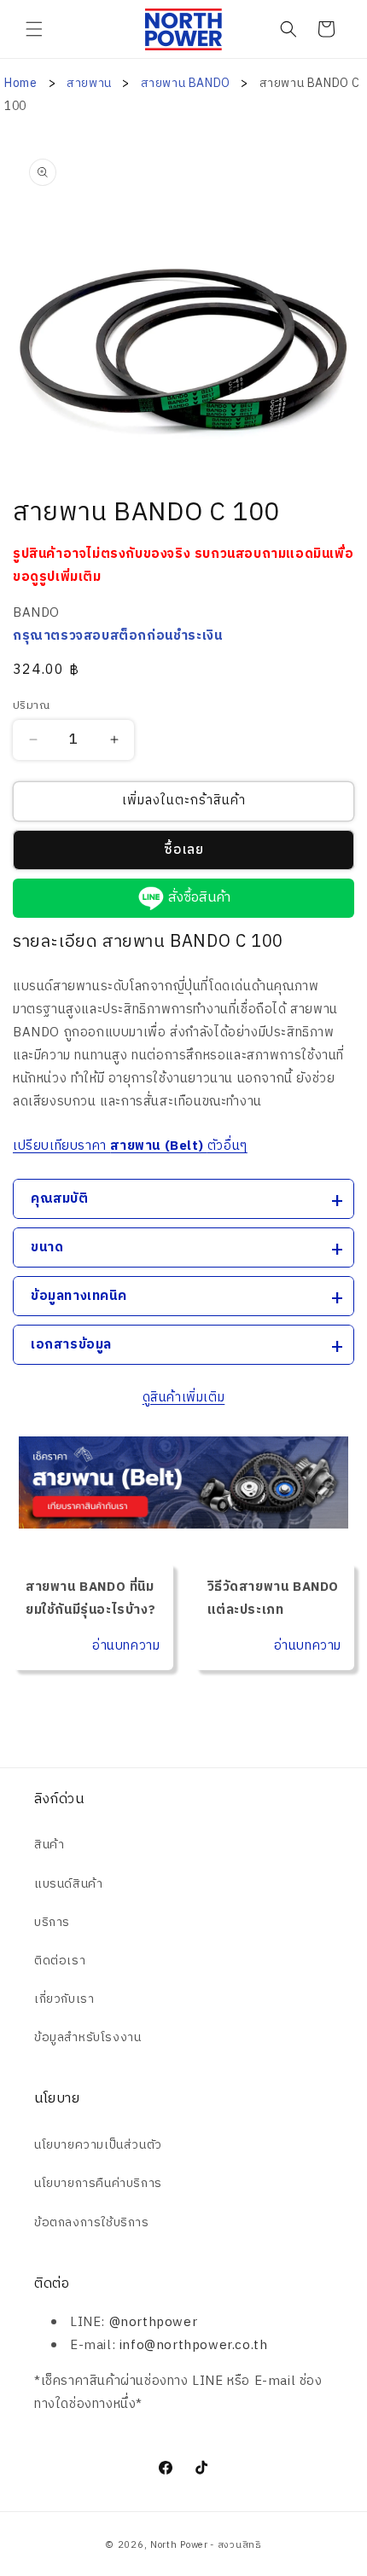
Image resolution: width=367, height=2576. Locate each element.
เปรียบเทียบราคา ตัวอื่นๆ (130, 1146)
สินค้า (49, 1845)
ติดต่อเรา (60, 1961)
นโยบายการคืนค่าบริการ (98, 2183)
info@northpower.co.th (194, 2345)
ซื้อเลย (184, 850)
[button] (34, 29)
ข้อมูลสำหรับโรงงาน (87, 2037)
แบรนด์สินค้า (68, 1884)
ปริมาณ (31, 706)
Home (20, 83)
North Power (179, 2545)
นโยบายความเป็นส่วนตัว (98, 2145)
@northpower (154, 2322)
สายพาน (90, 83)
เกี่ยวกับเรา (64, 1999)
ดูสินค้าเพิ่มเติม (184, 1398)
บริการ (52, 1922)
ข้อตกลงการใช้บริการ (92, 2222)
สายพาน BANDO (187, 83)
